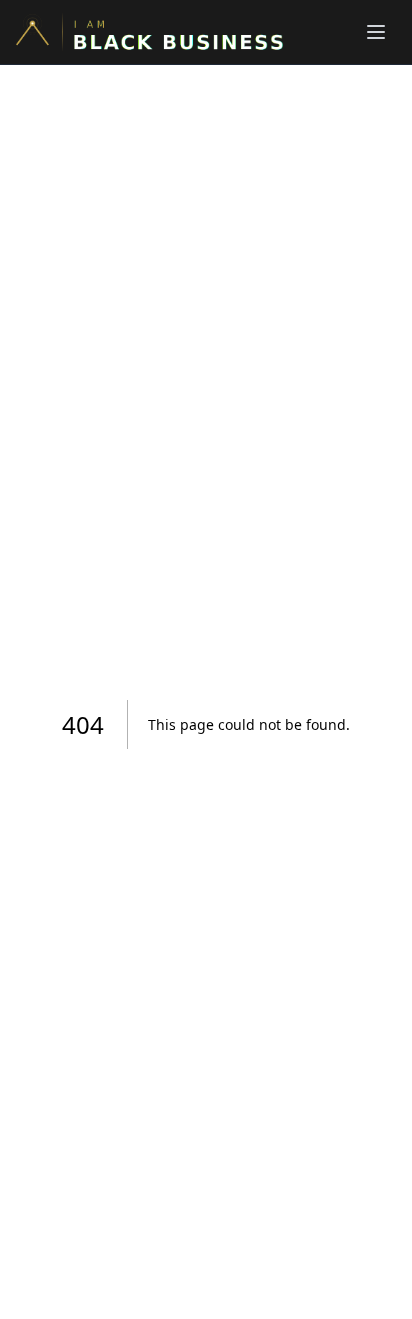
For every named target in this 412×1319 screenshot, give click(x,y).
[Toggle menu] (376, 32)
